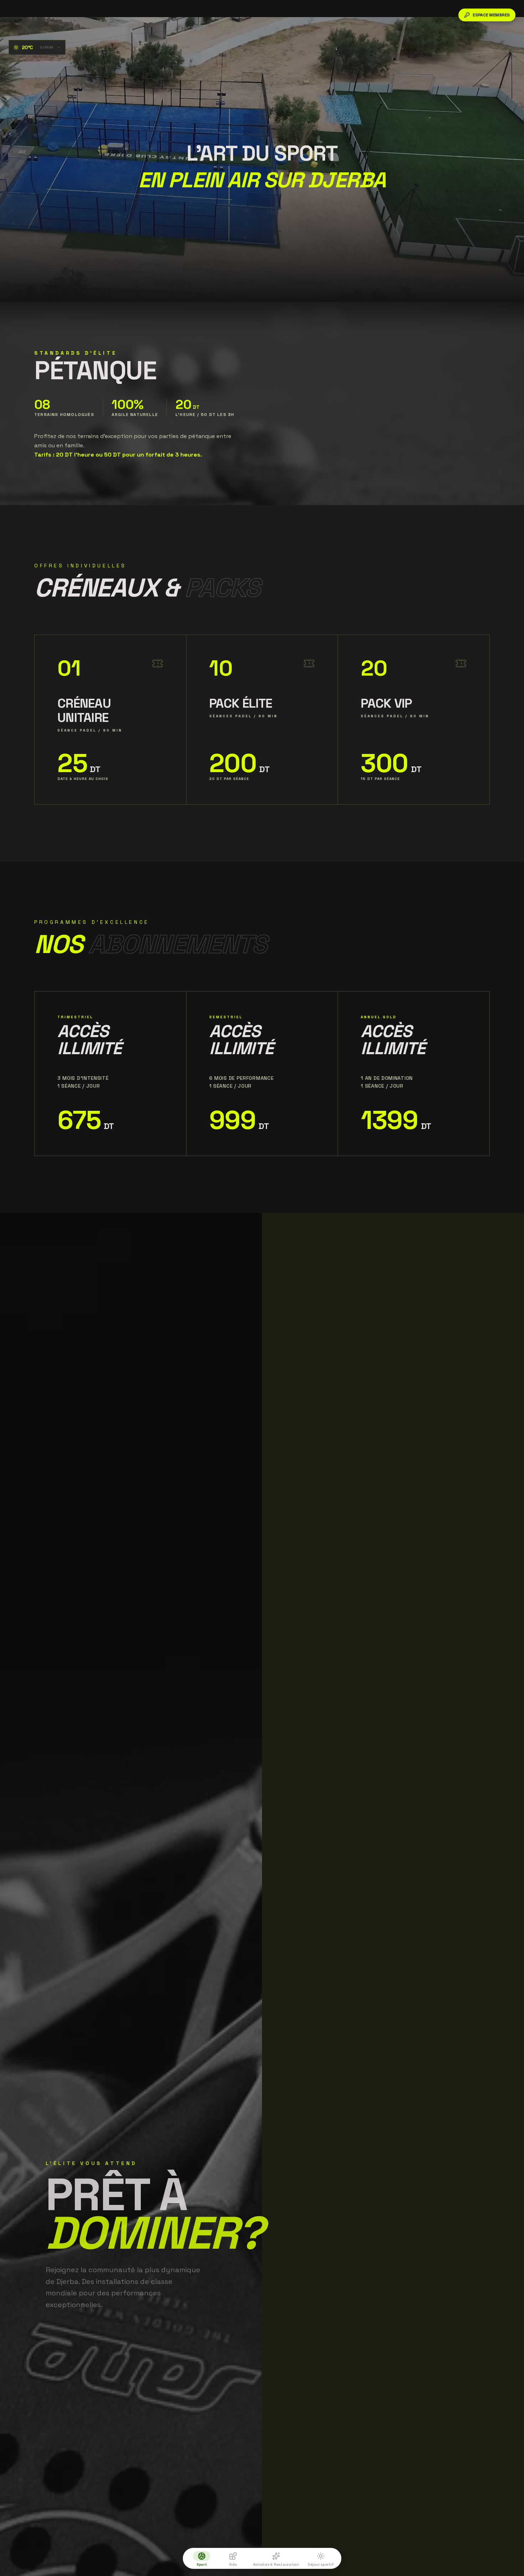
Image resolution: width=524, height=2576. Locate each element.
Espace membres (491, 15)
